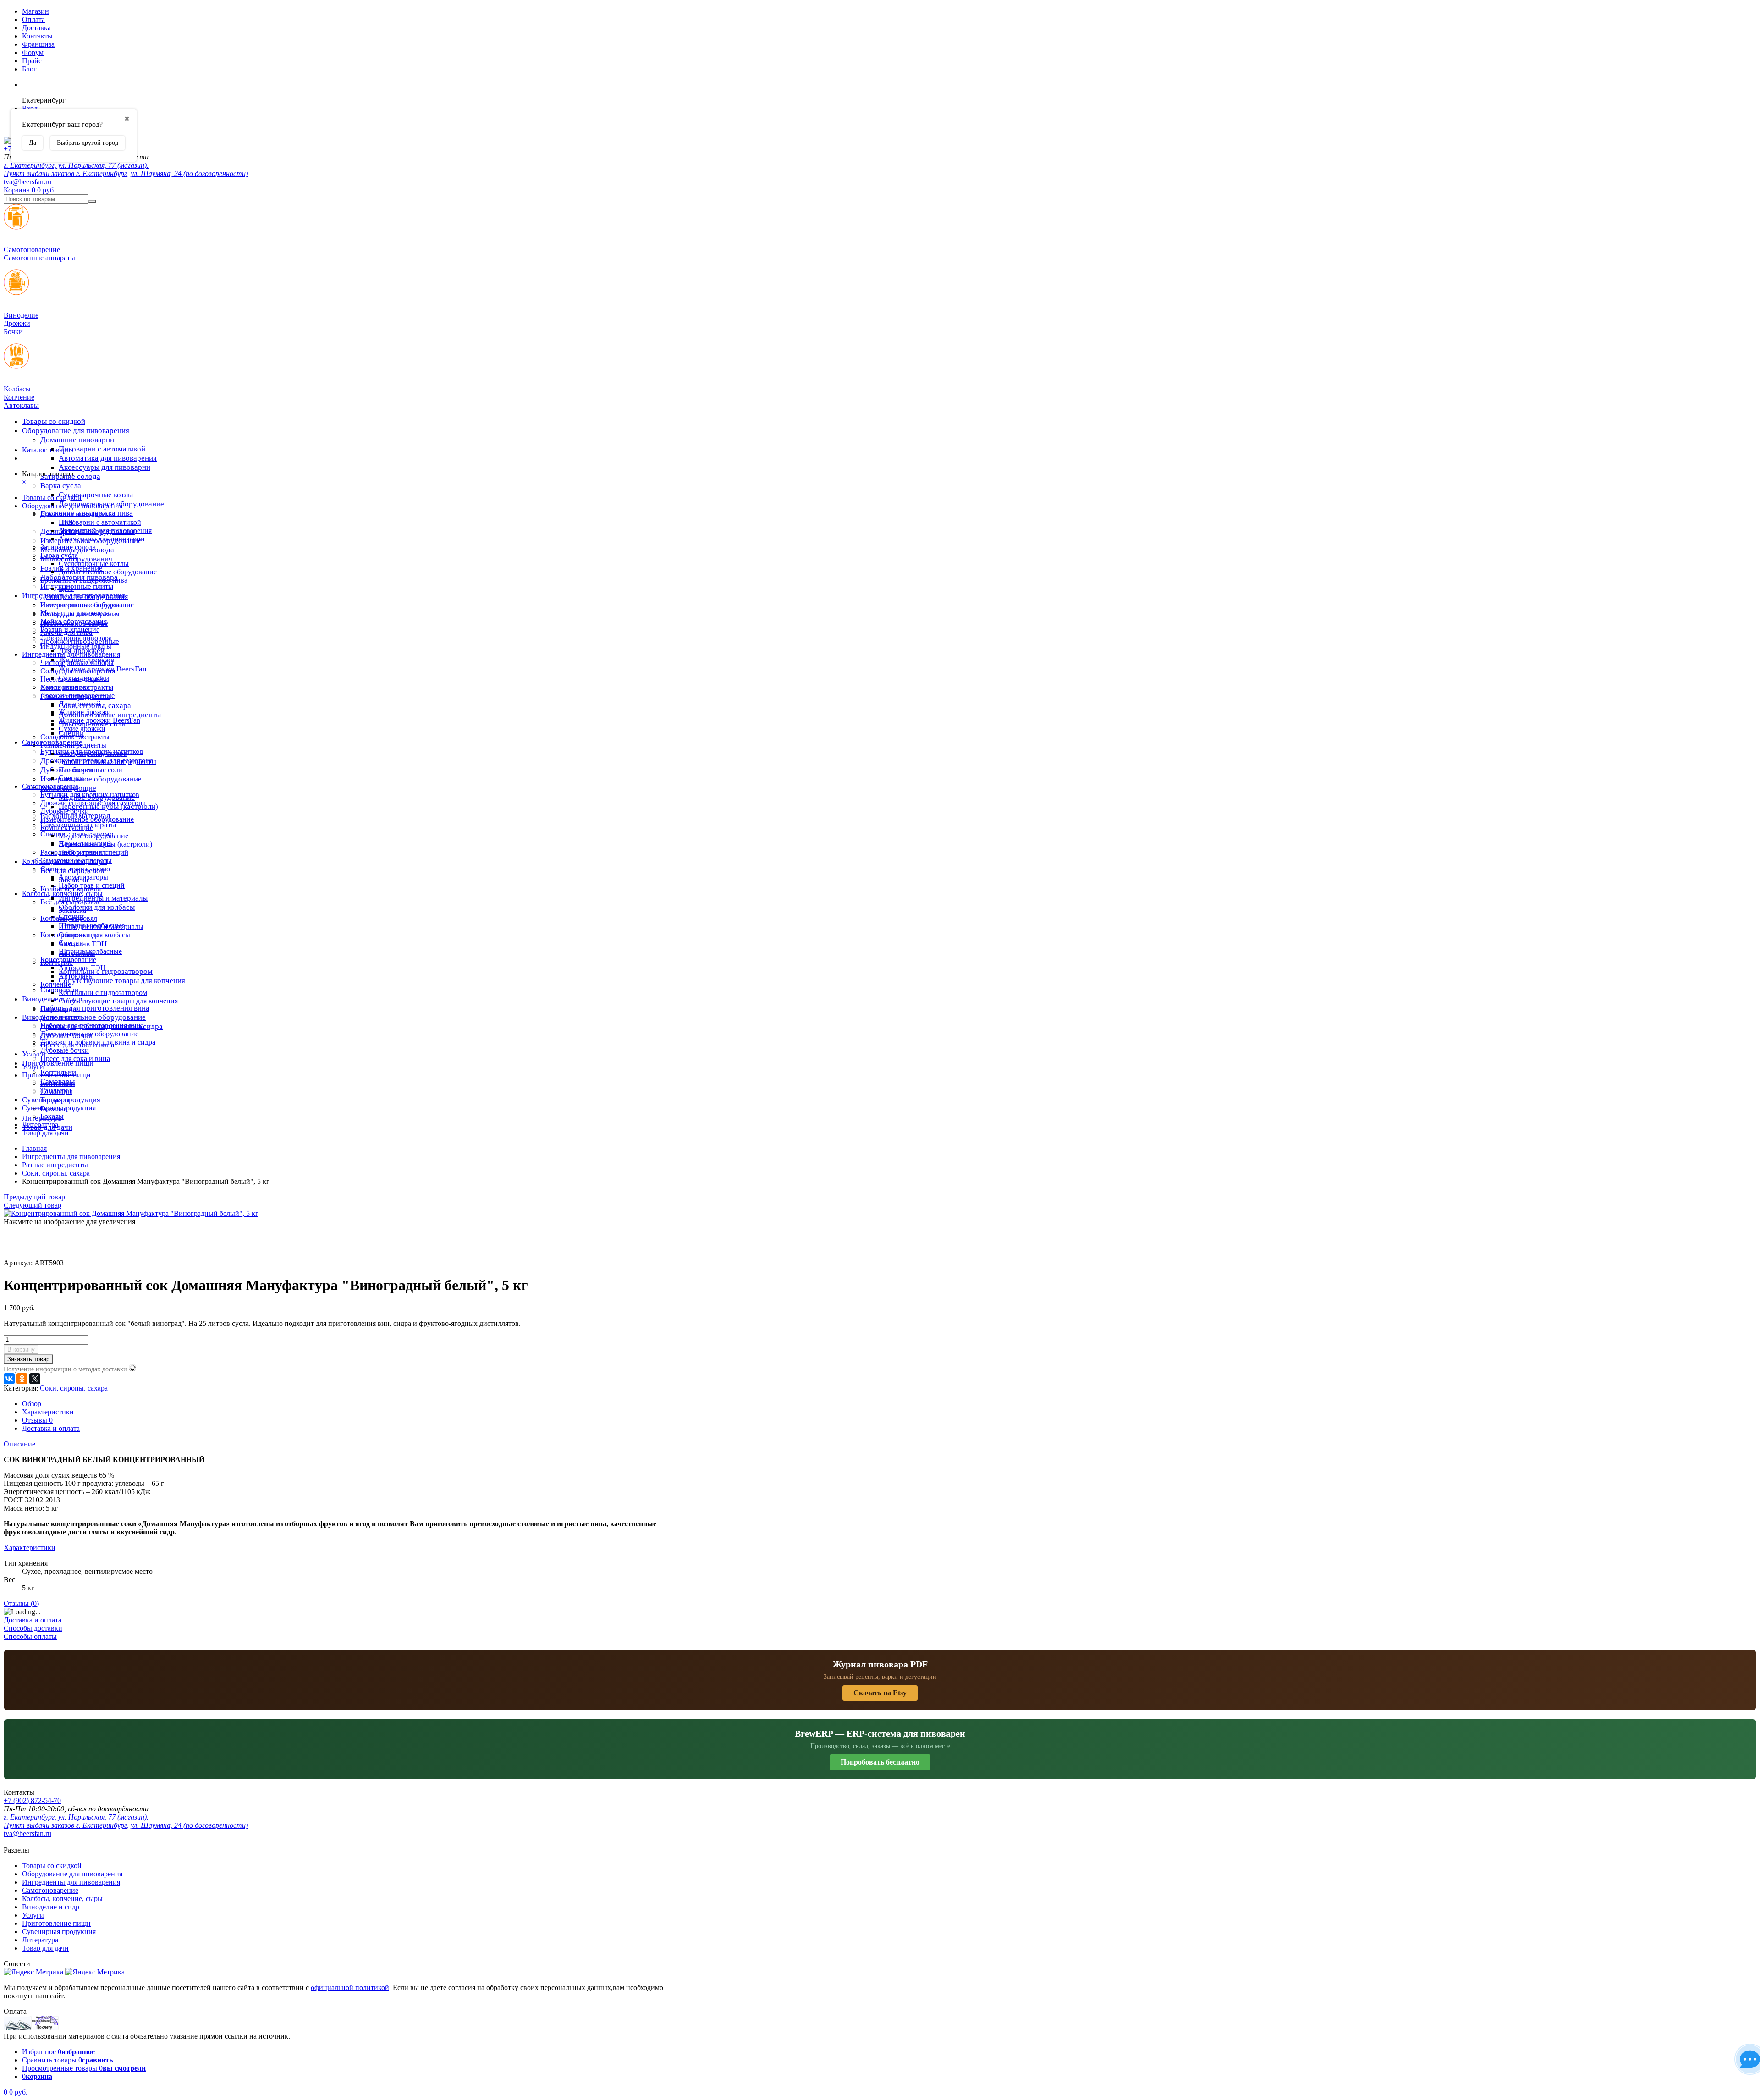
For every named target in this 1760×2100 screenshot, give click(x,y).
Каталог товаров (48, 450)
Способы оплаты (30, 1636)
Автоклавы (76, 976)
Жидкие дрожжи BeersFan (99, 720)
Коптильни (58, 1083)
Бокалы (52, 1116)
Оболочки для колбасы (97, 907)
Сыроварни (58, 1009)
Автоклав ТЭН (82, 968)
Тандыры (55, 1100)
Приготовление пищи (58, 1063)
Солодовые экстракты (75, 737)
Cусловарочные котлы (96, 495)
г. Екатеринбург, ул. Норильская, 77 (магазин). (76, 165)
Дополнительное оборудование (93, 1017)
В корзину (21, 1350)
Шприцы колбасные (90, 951)
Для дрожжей (80, 704)
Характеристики (48, 1412)
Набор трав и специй (92, 885)
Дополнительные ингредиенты (107, 761)
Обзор (32, 1404)
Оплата (33, 19)
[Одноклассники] (22, 1379)
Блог (29, 69)
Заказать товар (28, 1359)
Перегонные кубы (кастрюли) (105, 844)
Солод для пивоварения (78, 671)
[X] (35, 1379)
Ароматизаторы (83, 877)
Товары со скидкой (54, 421)
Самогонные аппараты (76, 860)
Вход (30, 108)
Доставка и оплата (51, 1428)
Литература (40, 1124)
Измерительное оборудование (91, 779)
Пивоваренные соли (91, 770)
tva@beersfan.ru (27, 182)
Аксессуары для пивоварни (104, 467)
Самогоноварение (50, 786)
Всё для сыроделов (70, 902)
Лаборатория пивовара (76, 638)
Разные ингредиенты (73, 745)
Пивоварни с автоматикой (102, 449)
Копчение (56, 984)
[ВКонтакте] (9, 1379)
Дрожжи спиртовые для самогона (93, 803)
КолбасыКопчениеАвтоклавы (21, 397)
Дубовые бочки (65, 811)
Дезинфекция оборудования (84, 596)
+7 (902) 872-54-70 (32, 1800)
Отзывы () (21, 1603)
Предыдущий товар (34, 1197)
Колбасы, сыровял (69, 918)
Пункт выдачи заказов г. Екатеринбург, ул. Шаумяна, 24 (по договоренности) (126, 173)
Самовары (56, 1091)
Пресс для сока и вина (75, 1058)
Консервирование (68, 959)
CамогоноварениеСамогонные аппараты (39, 254)
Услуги (33, 1067)
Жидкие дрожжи (85, 712)
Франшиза (38, 44)
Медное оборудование (93, 836)
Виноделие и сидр (51, 1017)
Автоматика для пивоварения (108, 458)
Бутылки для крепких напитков (90, 794)
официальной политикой (350, 1987)
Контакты (37, 36)
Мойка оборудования (74, 621)
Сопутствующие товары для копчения (122, 981)
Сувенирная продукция (59, 1108)
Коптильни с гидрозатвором (103, 992)
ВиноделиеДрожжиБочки (21, 323)
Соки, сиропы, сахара (93, 753)
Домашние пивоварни (77, 440)
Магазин (36, 11)
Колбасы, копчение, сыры (62, 893)
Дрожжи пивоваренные (77, 695)
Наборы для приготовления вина (95, 1008)
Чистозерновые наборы (77, 662)
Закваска (72, 910)
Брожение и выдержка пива (84, 580)
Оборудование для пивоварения (76, 431)
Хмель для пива (65, 687)
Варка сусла (61, 486)
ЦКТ (66, 588)
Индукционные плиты (77, 586)
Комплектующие (67, 827)
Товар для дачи (45, 1133)
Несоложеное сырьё (71, 679)
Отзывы (37, 1420)
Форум (33, 52)
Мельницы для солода (75, 613)
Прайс (32, 61)
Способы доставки (33, 1628)
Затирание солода (68, 547)
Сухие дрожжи (82, 728)
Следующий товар (33, 1205)
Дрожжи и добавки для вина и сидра (98, 1042)
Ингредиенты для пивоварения (71, 654)
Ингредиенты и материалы (103, 898)
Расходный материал (73, 852)
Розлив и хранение (70, 629)
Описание (19, 1444)
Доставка (36, 28)
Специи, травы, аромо (75, 869)
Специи (71, 778)
